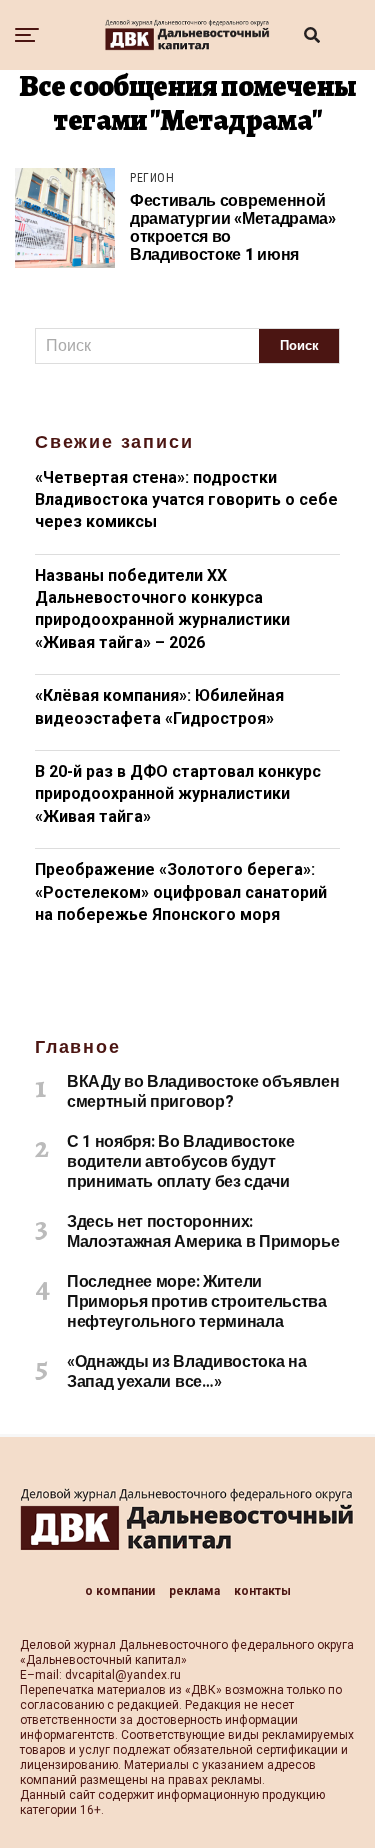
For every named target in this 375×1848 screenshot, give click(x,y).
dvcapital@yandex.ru (123, 1675)
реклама (194, 1591)
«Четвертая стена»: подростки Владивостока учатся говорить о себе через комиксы (186, 500)
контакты (262, 1591)
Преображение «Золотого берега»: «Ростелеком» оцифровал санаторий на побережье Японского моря (181, 892)
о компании (120, 1591)
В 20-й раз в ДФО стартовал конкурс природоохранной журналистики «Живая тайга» (178, 794)
